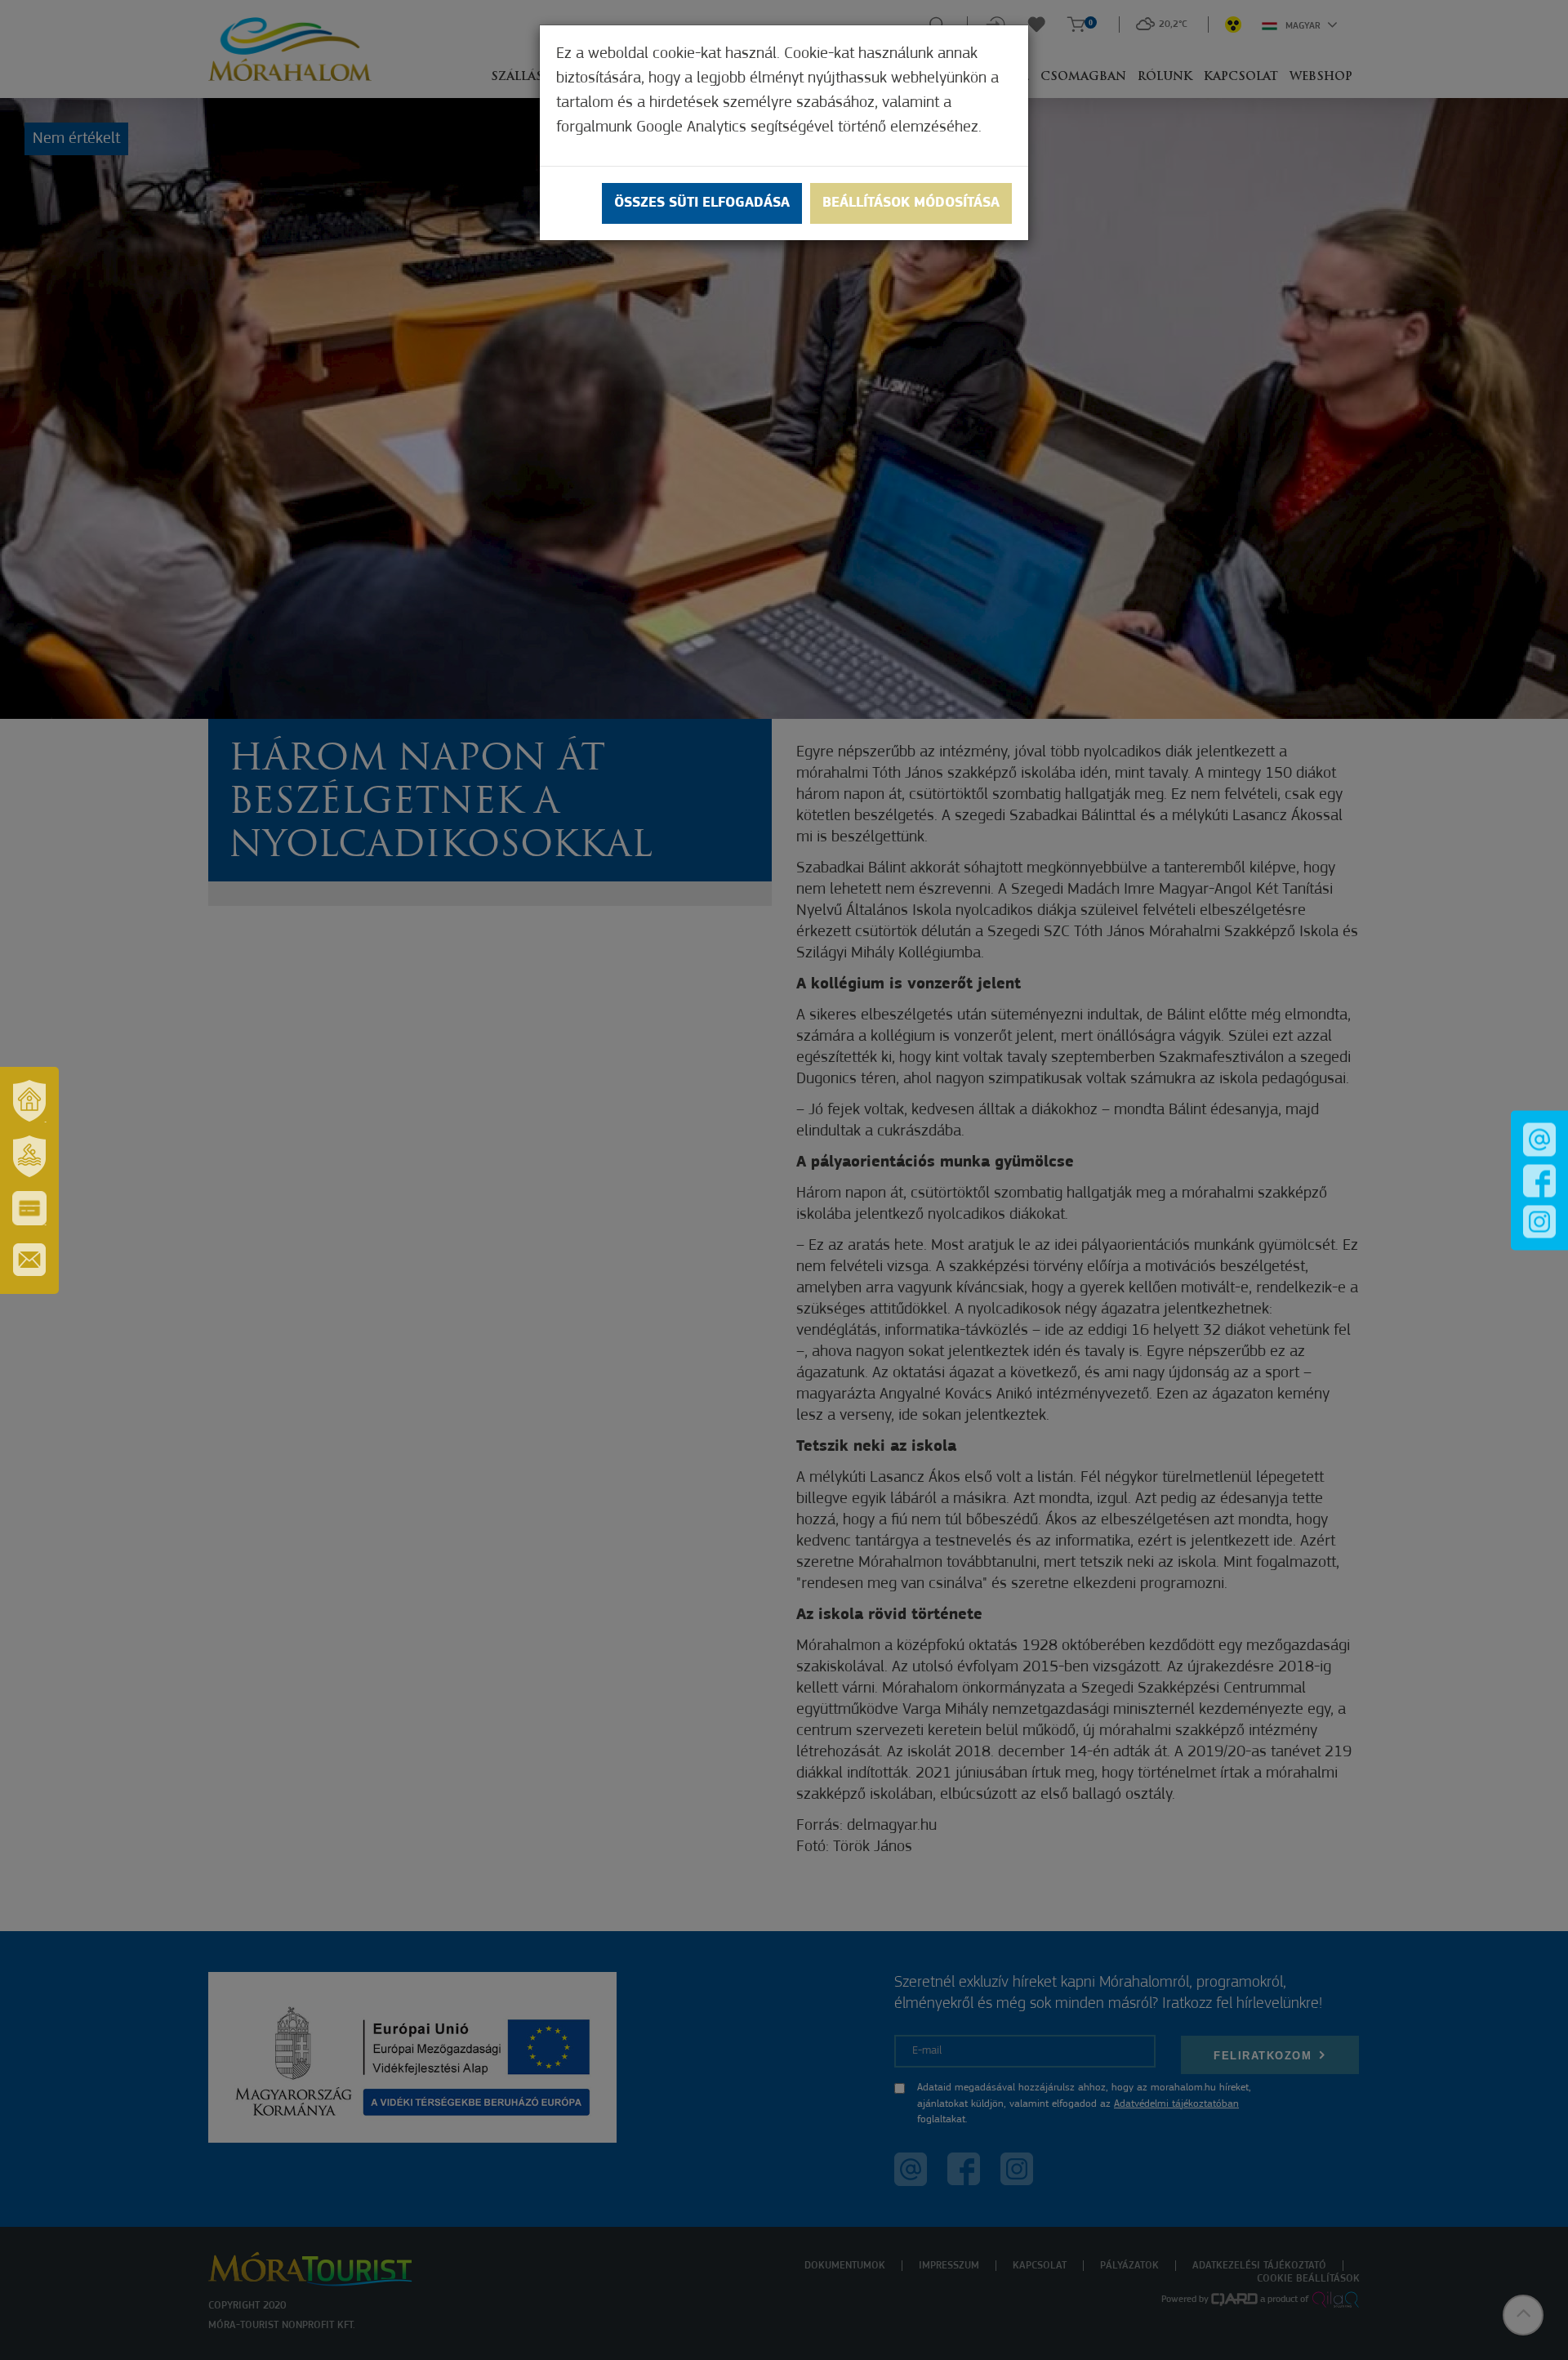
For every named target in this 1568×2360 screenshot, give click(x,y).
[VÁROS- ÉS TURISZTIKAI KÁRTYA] (29, 1208)
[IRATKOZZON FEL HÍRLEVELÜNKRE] (29, 1260)
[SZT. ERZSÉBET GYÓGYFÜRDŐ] (29, 1157)
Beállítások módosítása (911, 203)
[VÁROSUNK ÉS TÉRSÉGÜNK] (29, 1101)
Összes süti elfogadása (702, 203)
